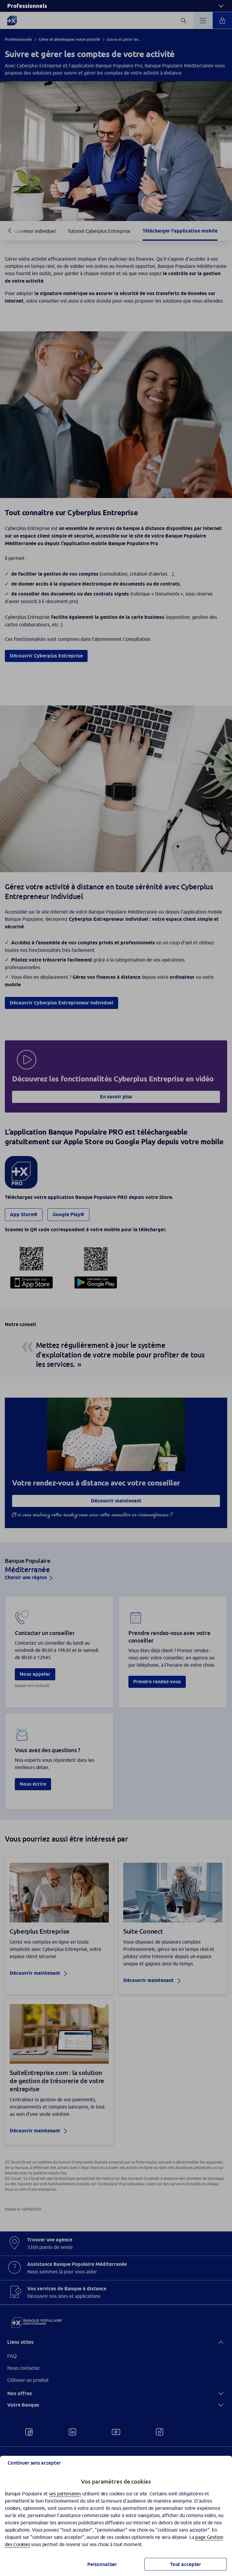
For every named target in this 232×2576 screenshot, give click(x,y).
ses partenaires (65, 2494)
